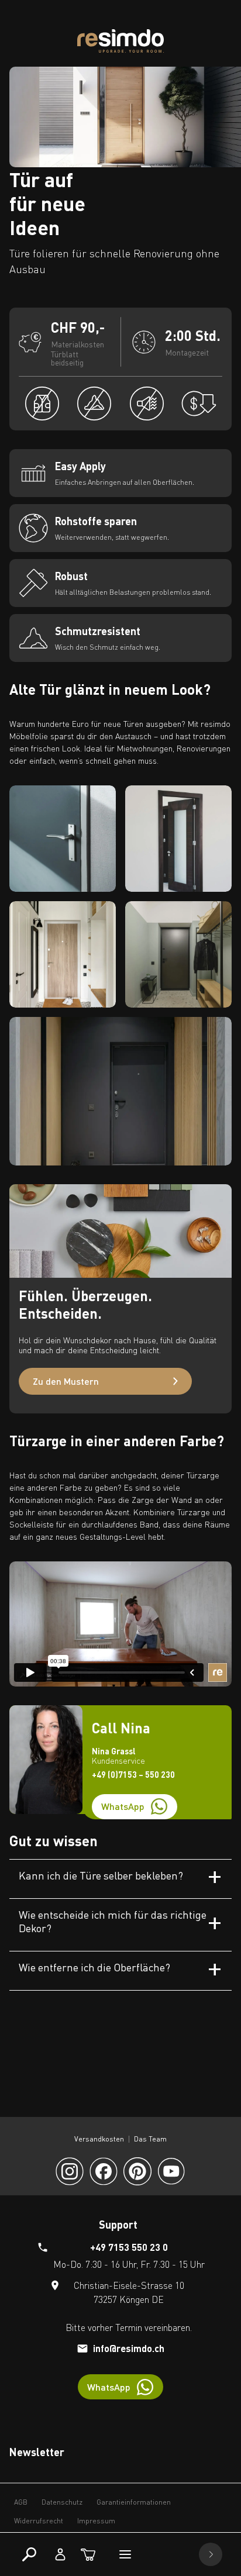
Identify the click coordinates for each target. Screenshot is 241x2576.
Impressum (96, 2521)
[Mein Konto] (60, 2554)
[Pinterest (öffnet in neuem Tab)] (137, 2171)
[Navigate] (211, 2554)
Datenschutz (62, 2502)
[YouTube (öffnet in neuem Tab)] (171, 2171)
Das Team (150, 2139)
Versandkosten (99, 2139)
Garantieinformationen (134, 2502)
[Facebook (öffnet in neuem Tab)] (104, 2171)
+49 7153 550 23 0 (129, 2247)
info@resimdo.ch (129, 2348)
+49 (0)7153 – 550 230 (133, 1775)
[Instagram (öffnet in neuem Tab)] (70, 2171)
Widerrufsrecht (39, 2521)
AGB (21, 2502)
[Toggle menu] (125, 2554)
